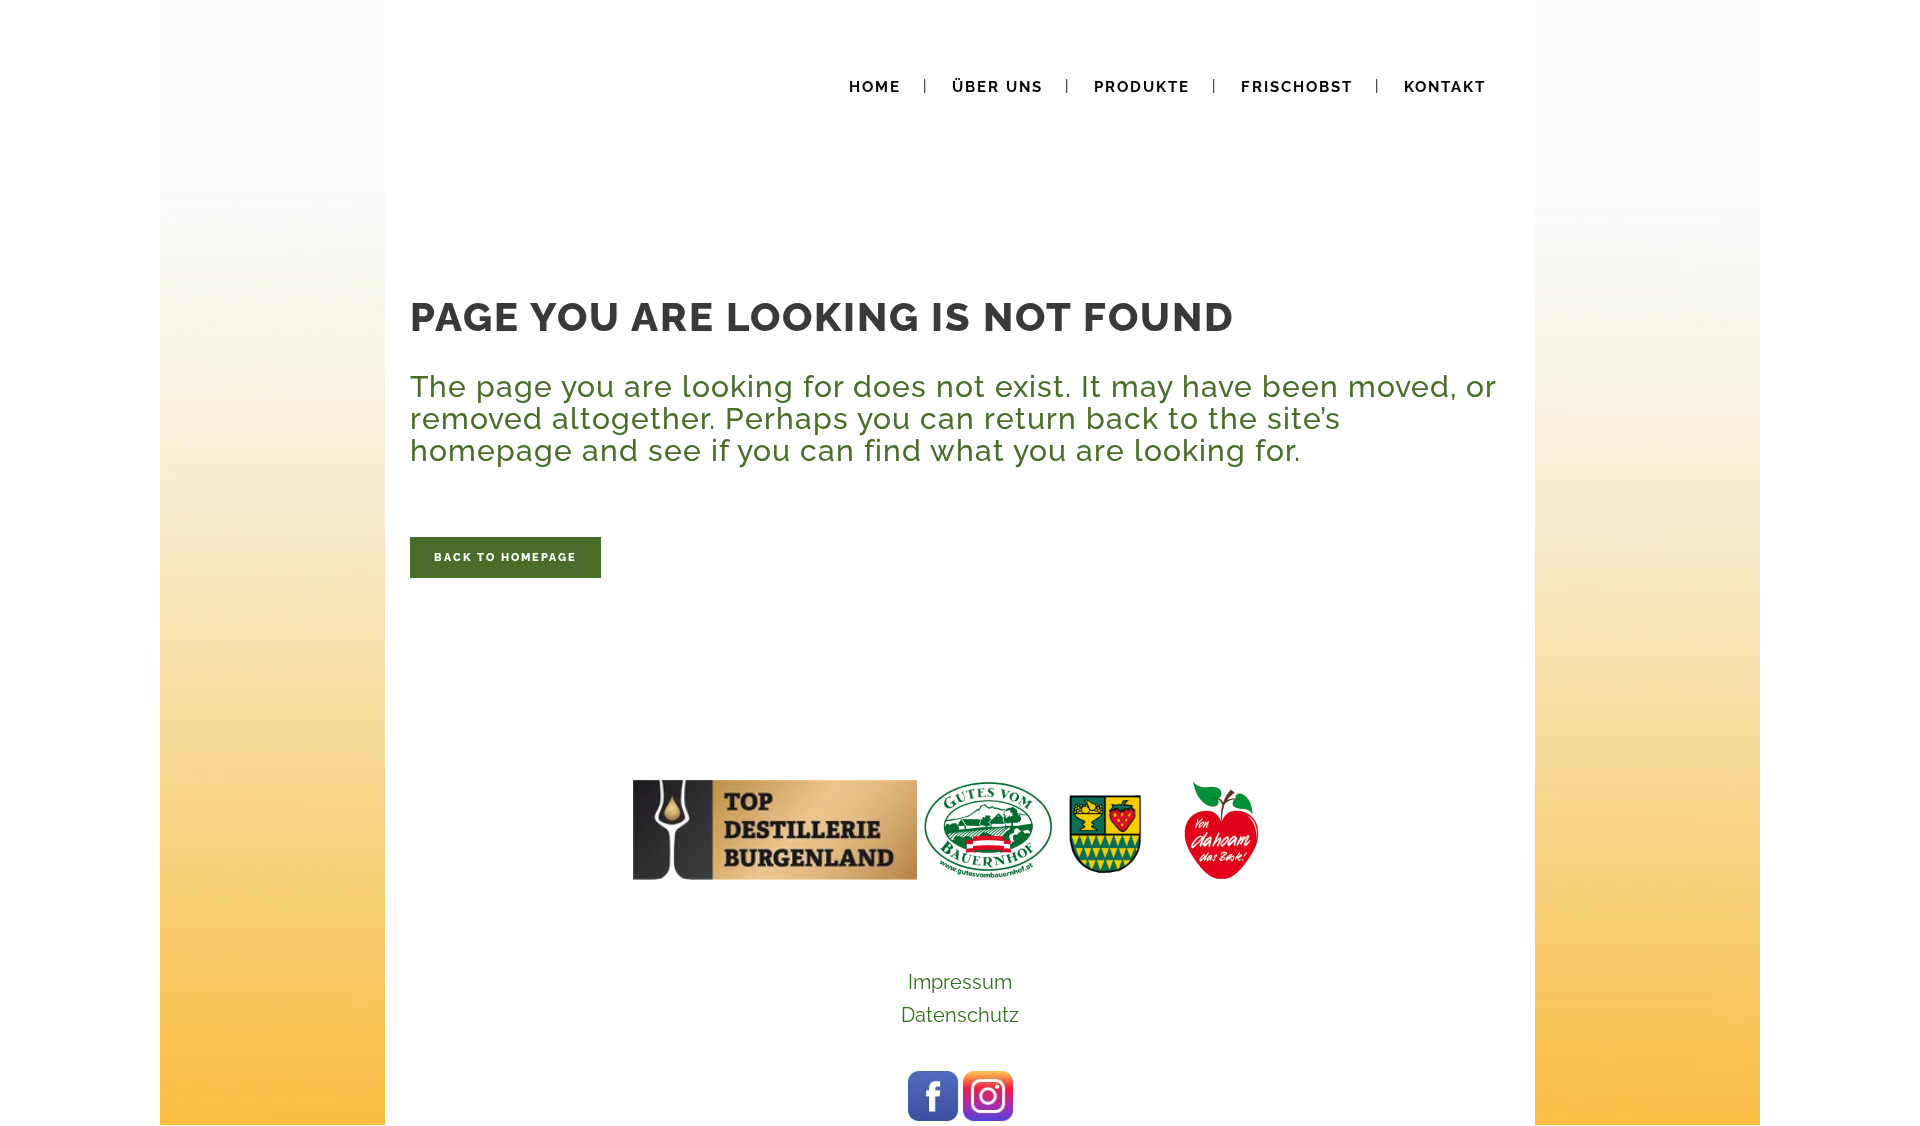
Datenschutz (960, 1015)
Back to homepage (505, 557)
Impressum (960, 982)
